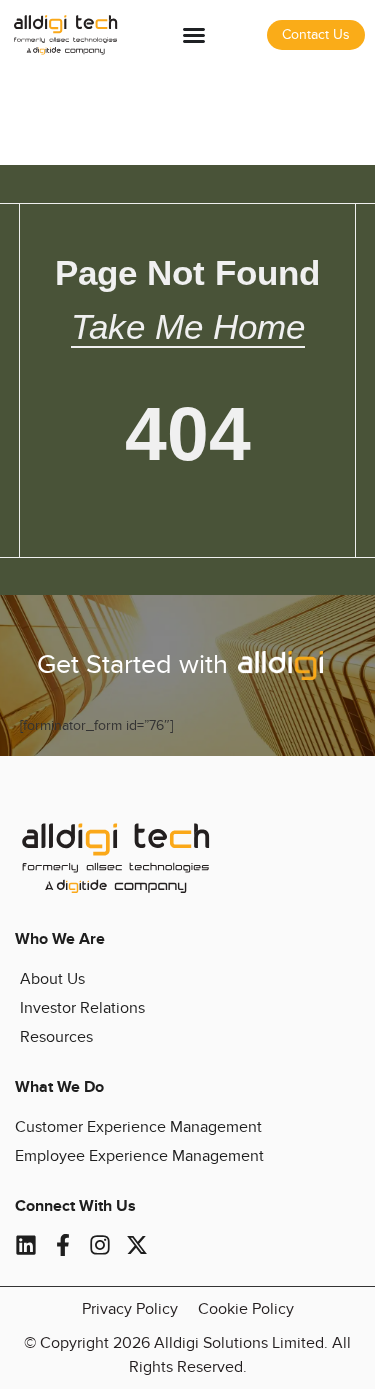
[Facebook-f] (63, 1245)
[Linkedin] (26, 1245)
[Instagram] (100, 1245)
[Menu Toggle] (194, 35)
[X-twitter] (137, 1245)
